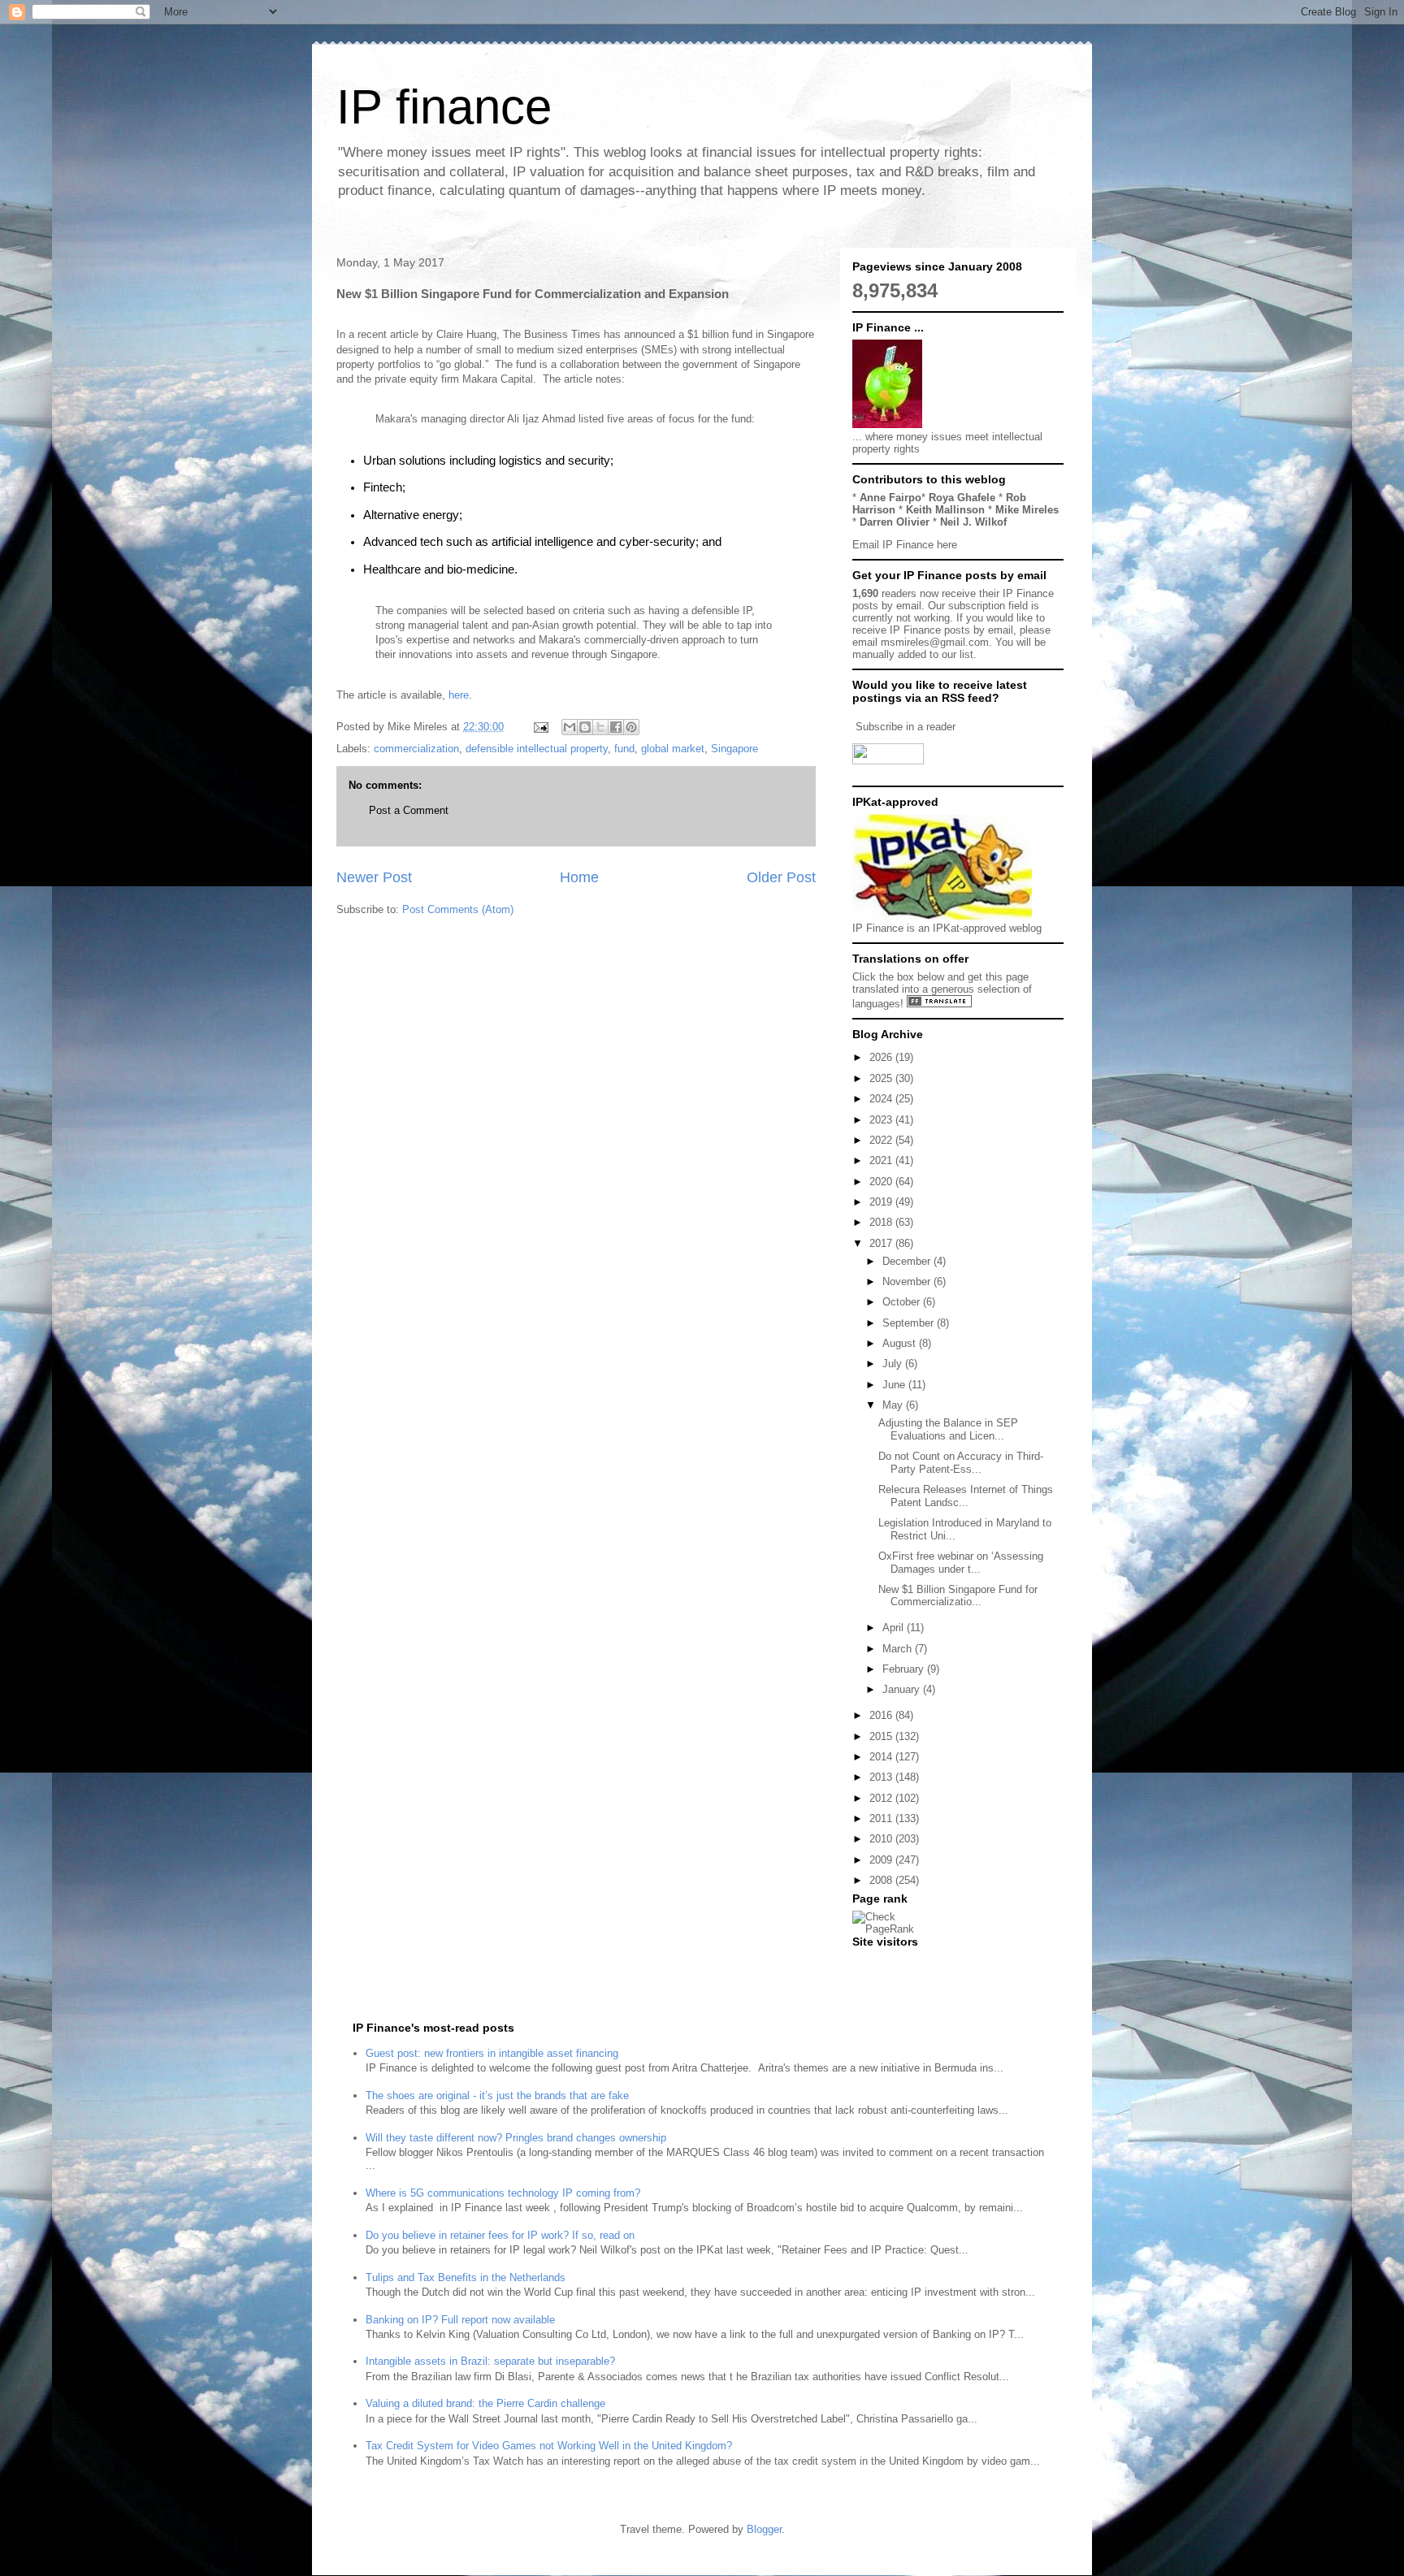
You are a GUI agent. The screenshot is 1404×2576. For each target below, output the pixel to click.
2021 (882, 1160)
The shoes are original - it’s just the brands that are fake (497, 2095)
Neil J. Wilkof (973, 522)
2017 (882, 1243)
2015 (882, 1736)
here (459, 695)
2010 (882, 1839)
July (894, 1364)
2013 (882, 1777)
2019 (882, 1202)
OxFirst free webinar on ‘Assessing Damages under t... (961, 1563)
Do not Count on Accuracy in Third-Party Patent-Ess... (961, 1463)
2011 (882, 1818)
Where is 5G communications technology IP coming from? (503, 2193)
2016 (882, 1715)
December (908, 1261)
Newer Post (374, 877)
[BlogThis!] (585, 727)
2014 (882, 1757)
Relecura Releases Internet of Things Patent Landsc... (966, 1496)
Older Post (781, 877)
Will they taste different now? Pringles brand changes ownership (516, 2138)
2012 (882, 1798)
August (901, 1343)
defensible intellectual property (537, 749)
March (899, 1649)
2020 (882, 1182)
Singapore (734, 749)
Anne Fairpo (890, 498)
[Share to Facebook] (616, 727)
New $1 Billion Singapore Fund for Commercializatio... (958, 1596)
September (910, 1323)
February (905, 1669)
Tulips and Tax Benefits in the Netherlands (466, 2277)
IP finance (444, 107)
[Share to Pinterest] (631, 727)
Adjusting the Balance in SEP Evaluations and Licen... (948, 1429)
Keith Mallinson (945, 510)
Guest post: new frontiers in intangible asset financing (492, 2053)
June (895, 1385)
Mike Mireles (1027, 510)
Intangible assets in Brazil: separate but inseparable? (490, 2361)
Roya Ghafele (962, 498)
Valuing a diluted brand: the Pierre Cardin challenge (485, 2403)
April (895, 1628)
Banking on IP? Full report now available (460, 2320)
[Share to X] (600, 727)
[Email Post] (540, 727)
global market (673, 749)
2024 (882, 1099)
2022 (882, 1140)
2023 (882, 1120)
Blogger (764, 2529)
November (908, 1282)
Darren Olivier (895, 522)
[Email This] (570, 727)
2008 (882, 1880)
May (894, 1405)
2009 (882, 1860)
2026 (882, 1057)
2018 (882, 1222)
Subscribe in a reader (906, 727)
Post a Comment (409, 810)
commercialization (416, 749)
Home (579, 877)
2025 (882, 1078)
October (903, 1302)
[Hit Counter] (881, 1962)
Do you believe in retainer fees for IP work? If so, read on (500, 2235)
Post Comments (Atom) (458, 909)
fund (624, 749)
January (903, 1689)
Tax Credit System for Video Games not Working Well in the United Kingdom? (549, 2446)
